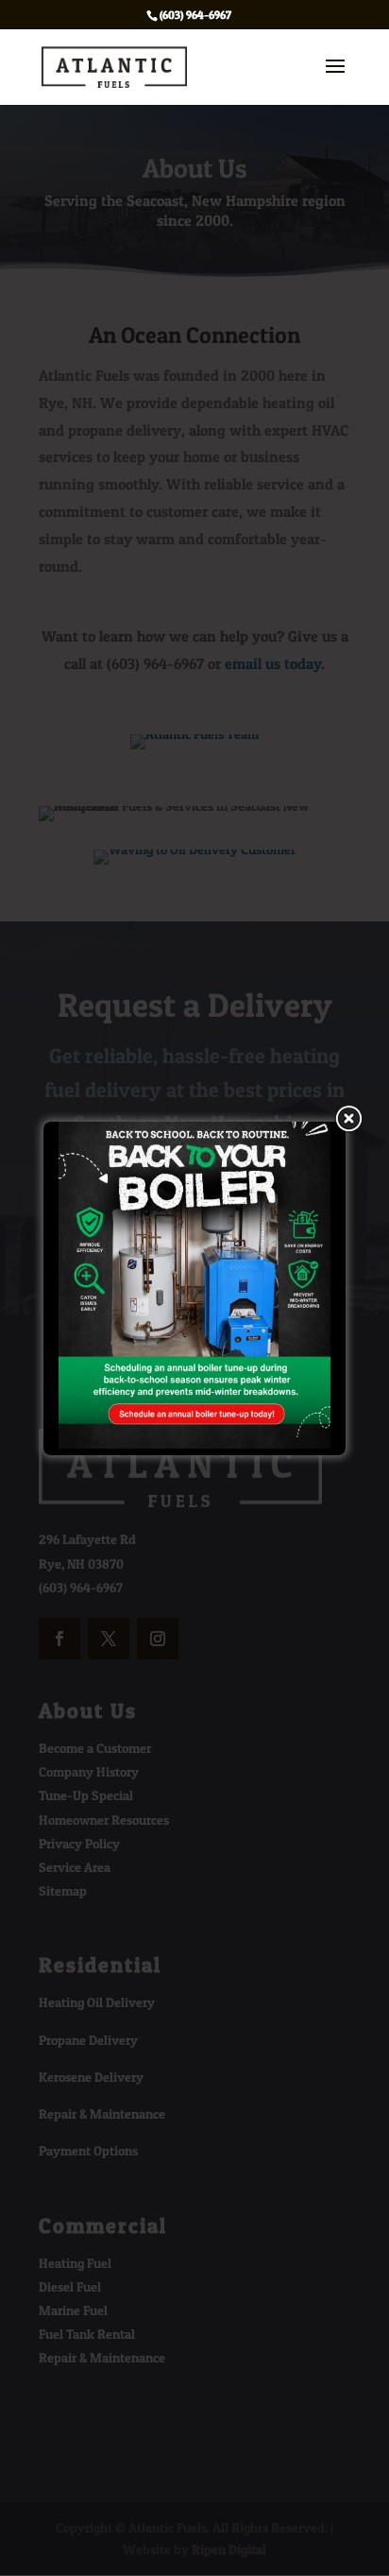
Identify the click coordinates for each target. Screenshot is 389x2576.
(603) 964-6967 (195, 15)
